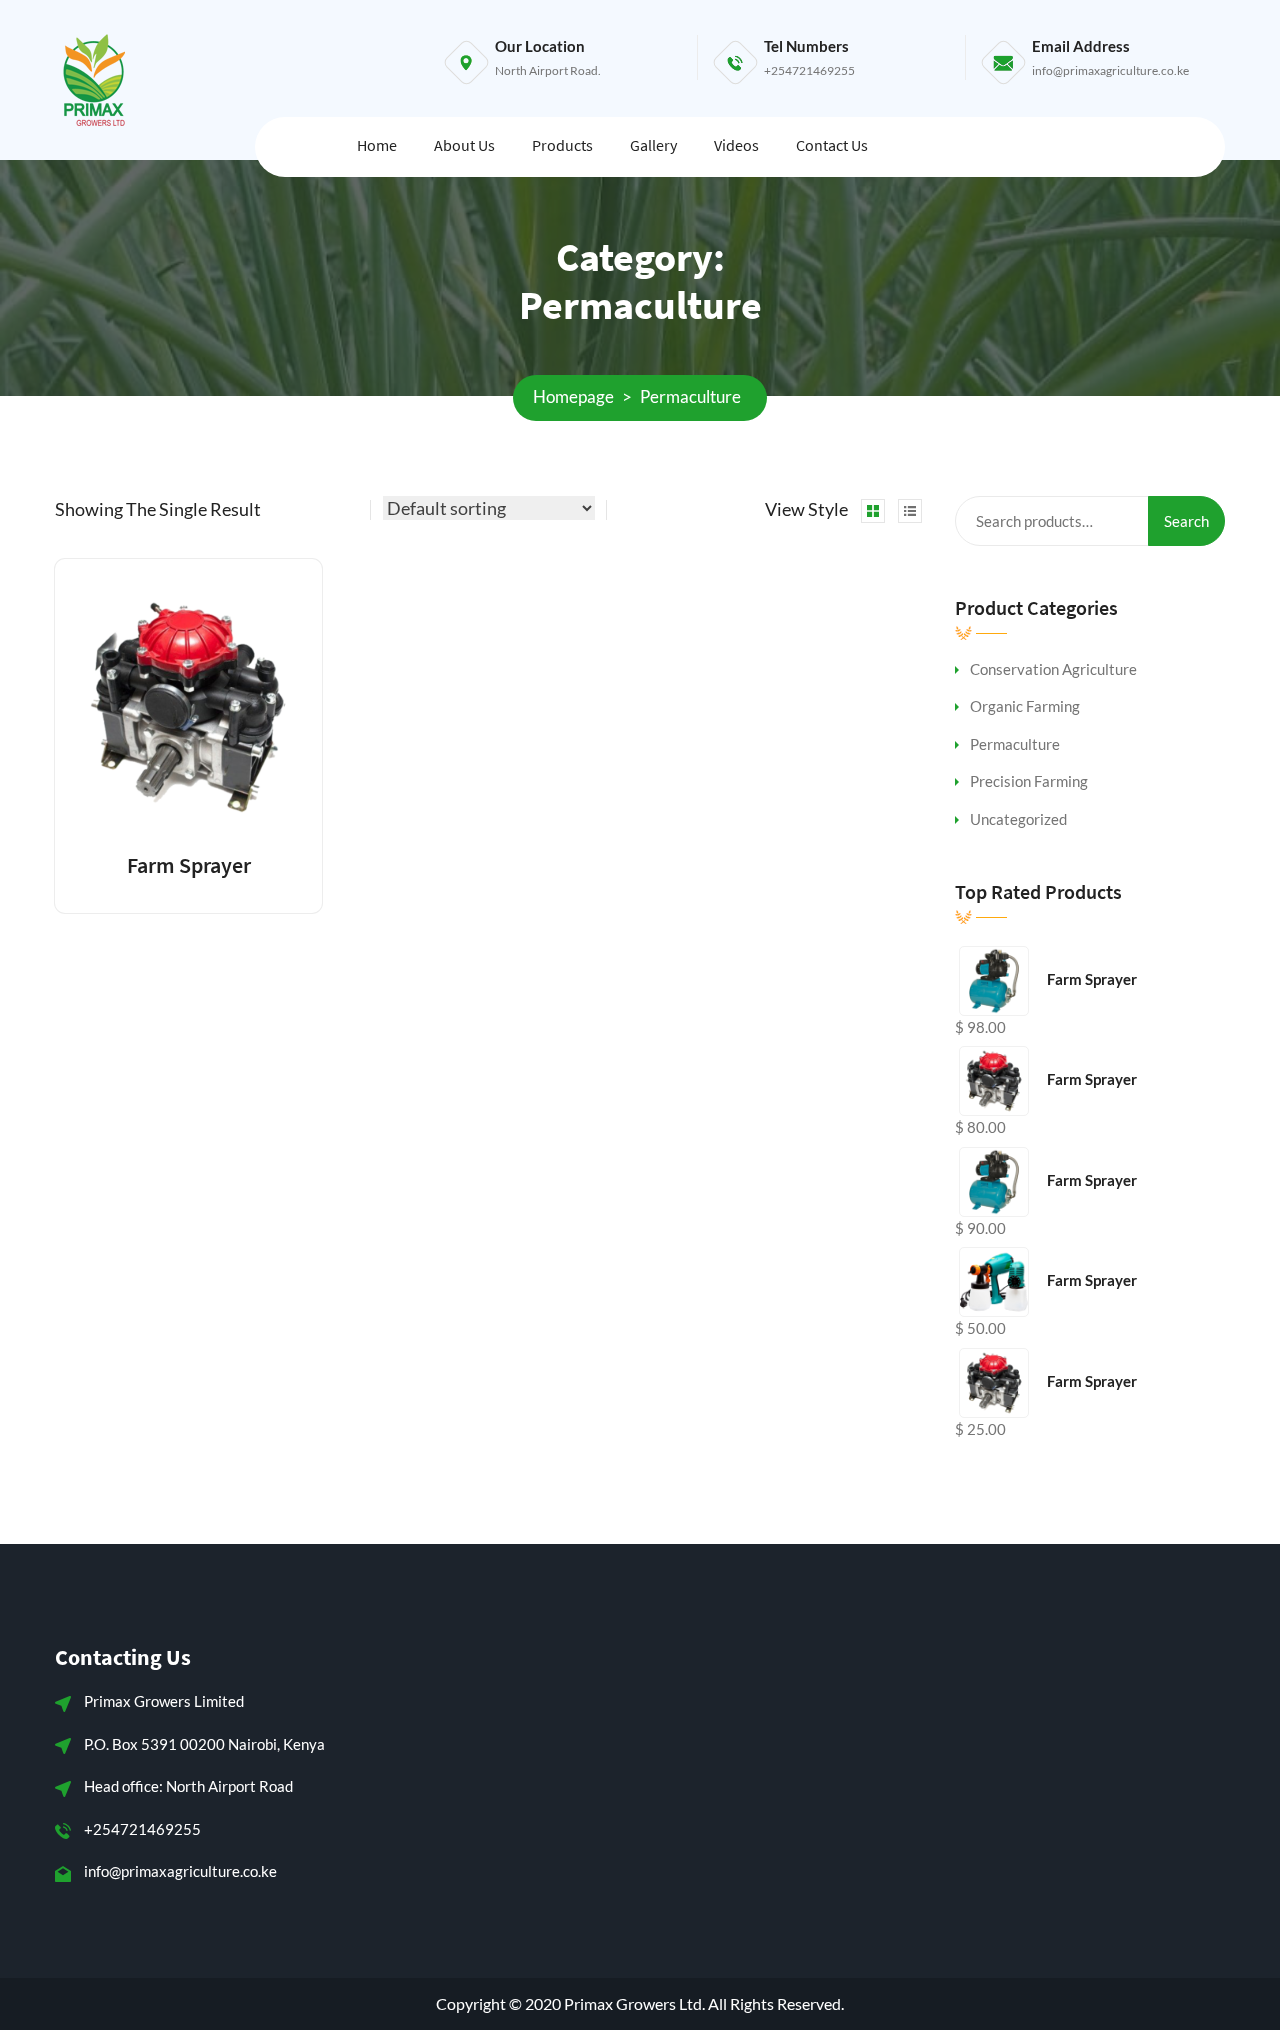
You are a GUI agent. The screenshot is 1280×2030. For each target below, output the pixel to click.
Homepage (573, 396)
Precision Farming (1029, 781)
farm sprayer (189, 865)
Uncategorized (1018, 819)
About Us (464, 145)
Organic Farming (1025, 706)
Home (377, 145)
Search (1186, 521)
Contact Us (832, 145)
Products (562, 145)
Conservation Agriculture (1053, 669)
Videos (736, 145)
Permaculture (1015, 744)
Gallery (653, 145)
